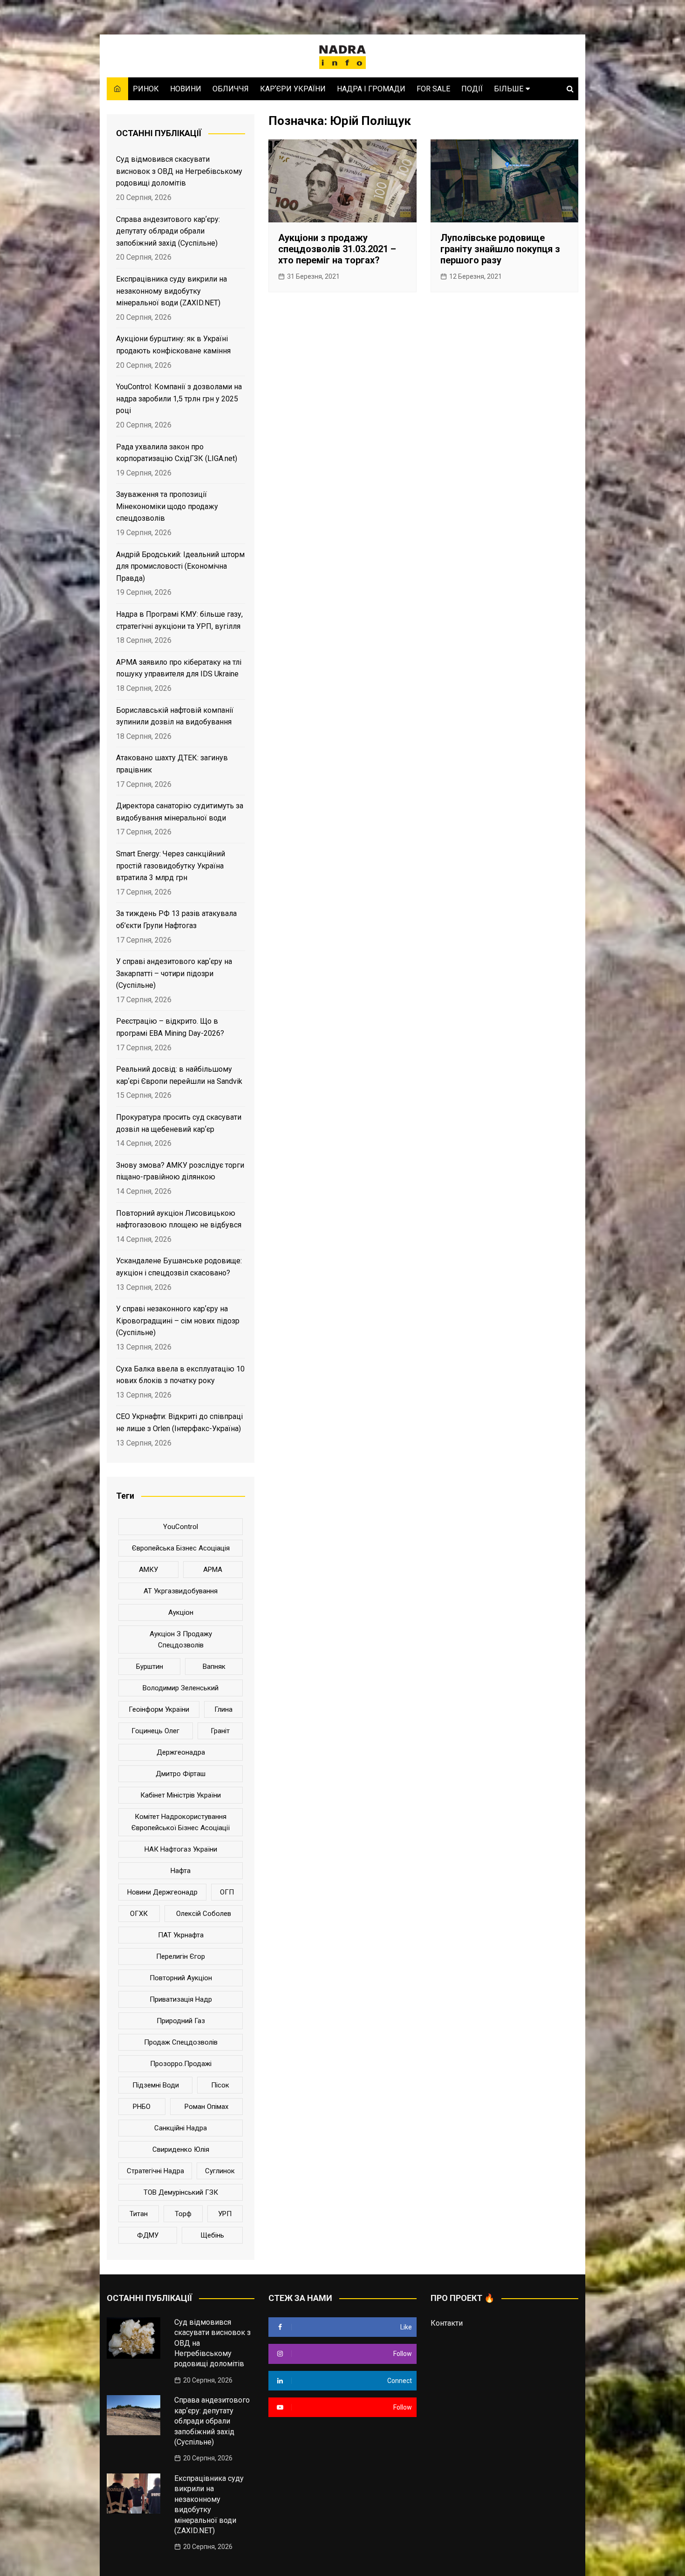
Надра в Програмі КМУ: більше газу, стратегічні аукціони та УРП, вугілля (179, 620)
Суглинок (220, 2171)
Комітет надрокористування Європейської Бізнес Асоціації (181, 1822)
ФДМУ (148, 2235)
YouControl (181, 1527)
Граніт (220, 1731)
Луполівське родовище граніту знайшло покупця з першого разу (500, 249)
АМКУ (148, 1570)
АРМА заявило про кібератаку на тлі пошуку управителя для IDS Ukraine (179, 668)
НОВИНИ (186, 89)
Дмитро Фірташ (181, 1774)
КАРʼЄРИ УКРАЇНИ (293, 89)
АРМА (213, 1570)
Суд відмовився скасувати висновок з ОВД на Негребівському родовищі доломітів (179, 171)
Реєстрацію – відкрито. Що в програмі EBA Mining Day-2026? (170, 1027)
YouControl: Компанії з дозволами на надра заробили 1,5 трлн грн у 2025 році (179, 399)
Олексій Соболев (204, 1914)
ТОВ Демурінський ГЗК (181, 2192)
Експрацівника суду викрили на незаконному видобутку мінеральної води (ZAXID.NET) (171, 291)
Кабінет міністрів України (181, 1795)
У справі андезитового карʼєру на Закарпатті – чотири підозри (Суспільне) (174, 973)
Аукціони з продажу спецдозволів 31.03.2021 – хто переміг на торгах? (337, 249)
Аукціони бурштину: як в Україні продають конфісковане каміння (173, 345)
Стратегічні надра (155, 2171)
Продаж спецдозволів (181, 2042)
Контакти (447, 2323)
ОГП (227, 1892)
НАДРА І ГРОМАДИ (371, 89)
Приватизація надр (181, 1999)
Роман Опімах (206, 2107)
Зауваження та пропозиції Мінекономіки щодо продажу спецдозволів (167, 506)
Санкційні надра (181, 2128)
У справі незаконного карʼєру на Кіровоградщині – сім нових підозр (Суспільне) (178, 1321)
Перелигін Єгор (181, 1956)
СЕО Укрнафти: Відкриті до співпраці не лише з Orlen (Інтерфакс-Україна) (179, 1422)
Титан (139, 2214)
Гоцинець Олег (155, 1731)
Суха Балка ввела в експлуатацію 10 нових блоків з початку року (180, 1375)
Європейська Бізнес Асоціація (181, 1548)
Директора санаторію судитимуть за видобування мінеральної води (180, 812)
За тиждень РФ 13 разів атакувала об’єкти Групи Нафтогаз (176, 920)
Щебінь (212, 2235)
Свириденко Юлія (181, 2149)
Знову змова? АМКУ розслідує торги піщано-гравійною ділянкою (180, 1171)
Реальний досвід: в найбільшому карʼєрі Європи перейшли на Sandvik (179, 1075)
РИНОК (146, 89)
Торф (183, 2214)
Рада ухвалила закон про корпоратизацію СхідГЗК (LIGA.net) (177, 453)
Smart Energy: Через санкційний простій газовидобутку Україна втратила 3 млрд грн (171, 866)
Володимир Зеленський (181, 1688)
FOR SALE (433, 89)
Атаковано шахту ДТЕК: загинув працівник (172, 764)
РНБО (142, 2107)
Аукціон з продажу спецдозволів (181, 1639)
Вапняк (214, 1667)
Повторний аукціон (181, 1978)
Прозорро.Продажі (181, 2064)
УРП (225, 2214)
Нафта (181, 1871)
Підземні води (156, 2085)
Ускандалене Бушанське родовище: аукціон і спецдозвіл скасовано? (179, 1267)
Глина (223, 1709)
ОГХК (139, 1914)
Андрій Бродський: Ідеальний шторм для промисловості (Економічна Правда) (180, 566)
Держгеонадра (181, 1752)
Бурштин (150, 1667)
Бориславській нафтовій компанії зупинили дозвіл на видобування (175, 716)
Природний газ (181, 2021)
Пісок (220, 2085)
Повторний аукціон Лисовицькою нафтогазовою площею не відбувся (179, 1219)
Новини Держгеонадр (162, 1892)
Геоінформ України (159, 1709)
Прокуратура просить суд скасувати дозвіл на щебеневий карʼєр (179, 1123)
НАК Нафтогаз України (181, 1849)
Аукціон (181, 1612)
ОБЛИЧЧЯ (231, 89)
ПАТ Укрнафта (181, 1935)
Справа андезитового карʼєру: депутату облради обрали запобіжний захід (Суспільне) (168, 231)
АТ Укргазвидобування (181, 1591)
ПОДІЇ (472, 89)
